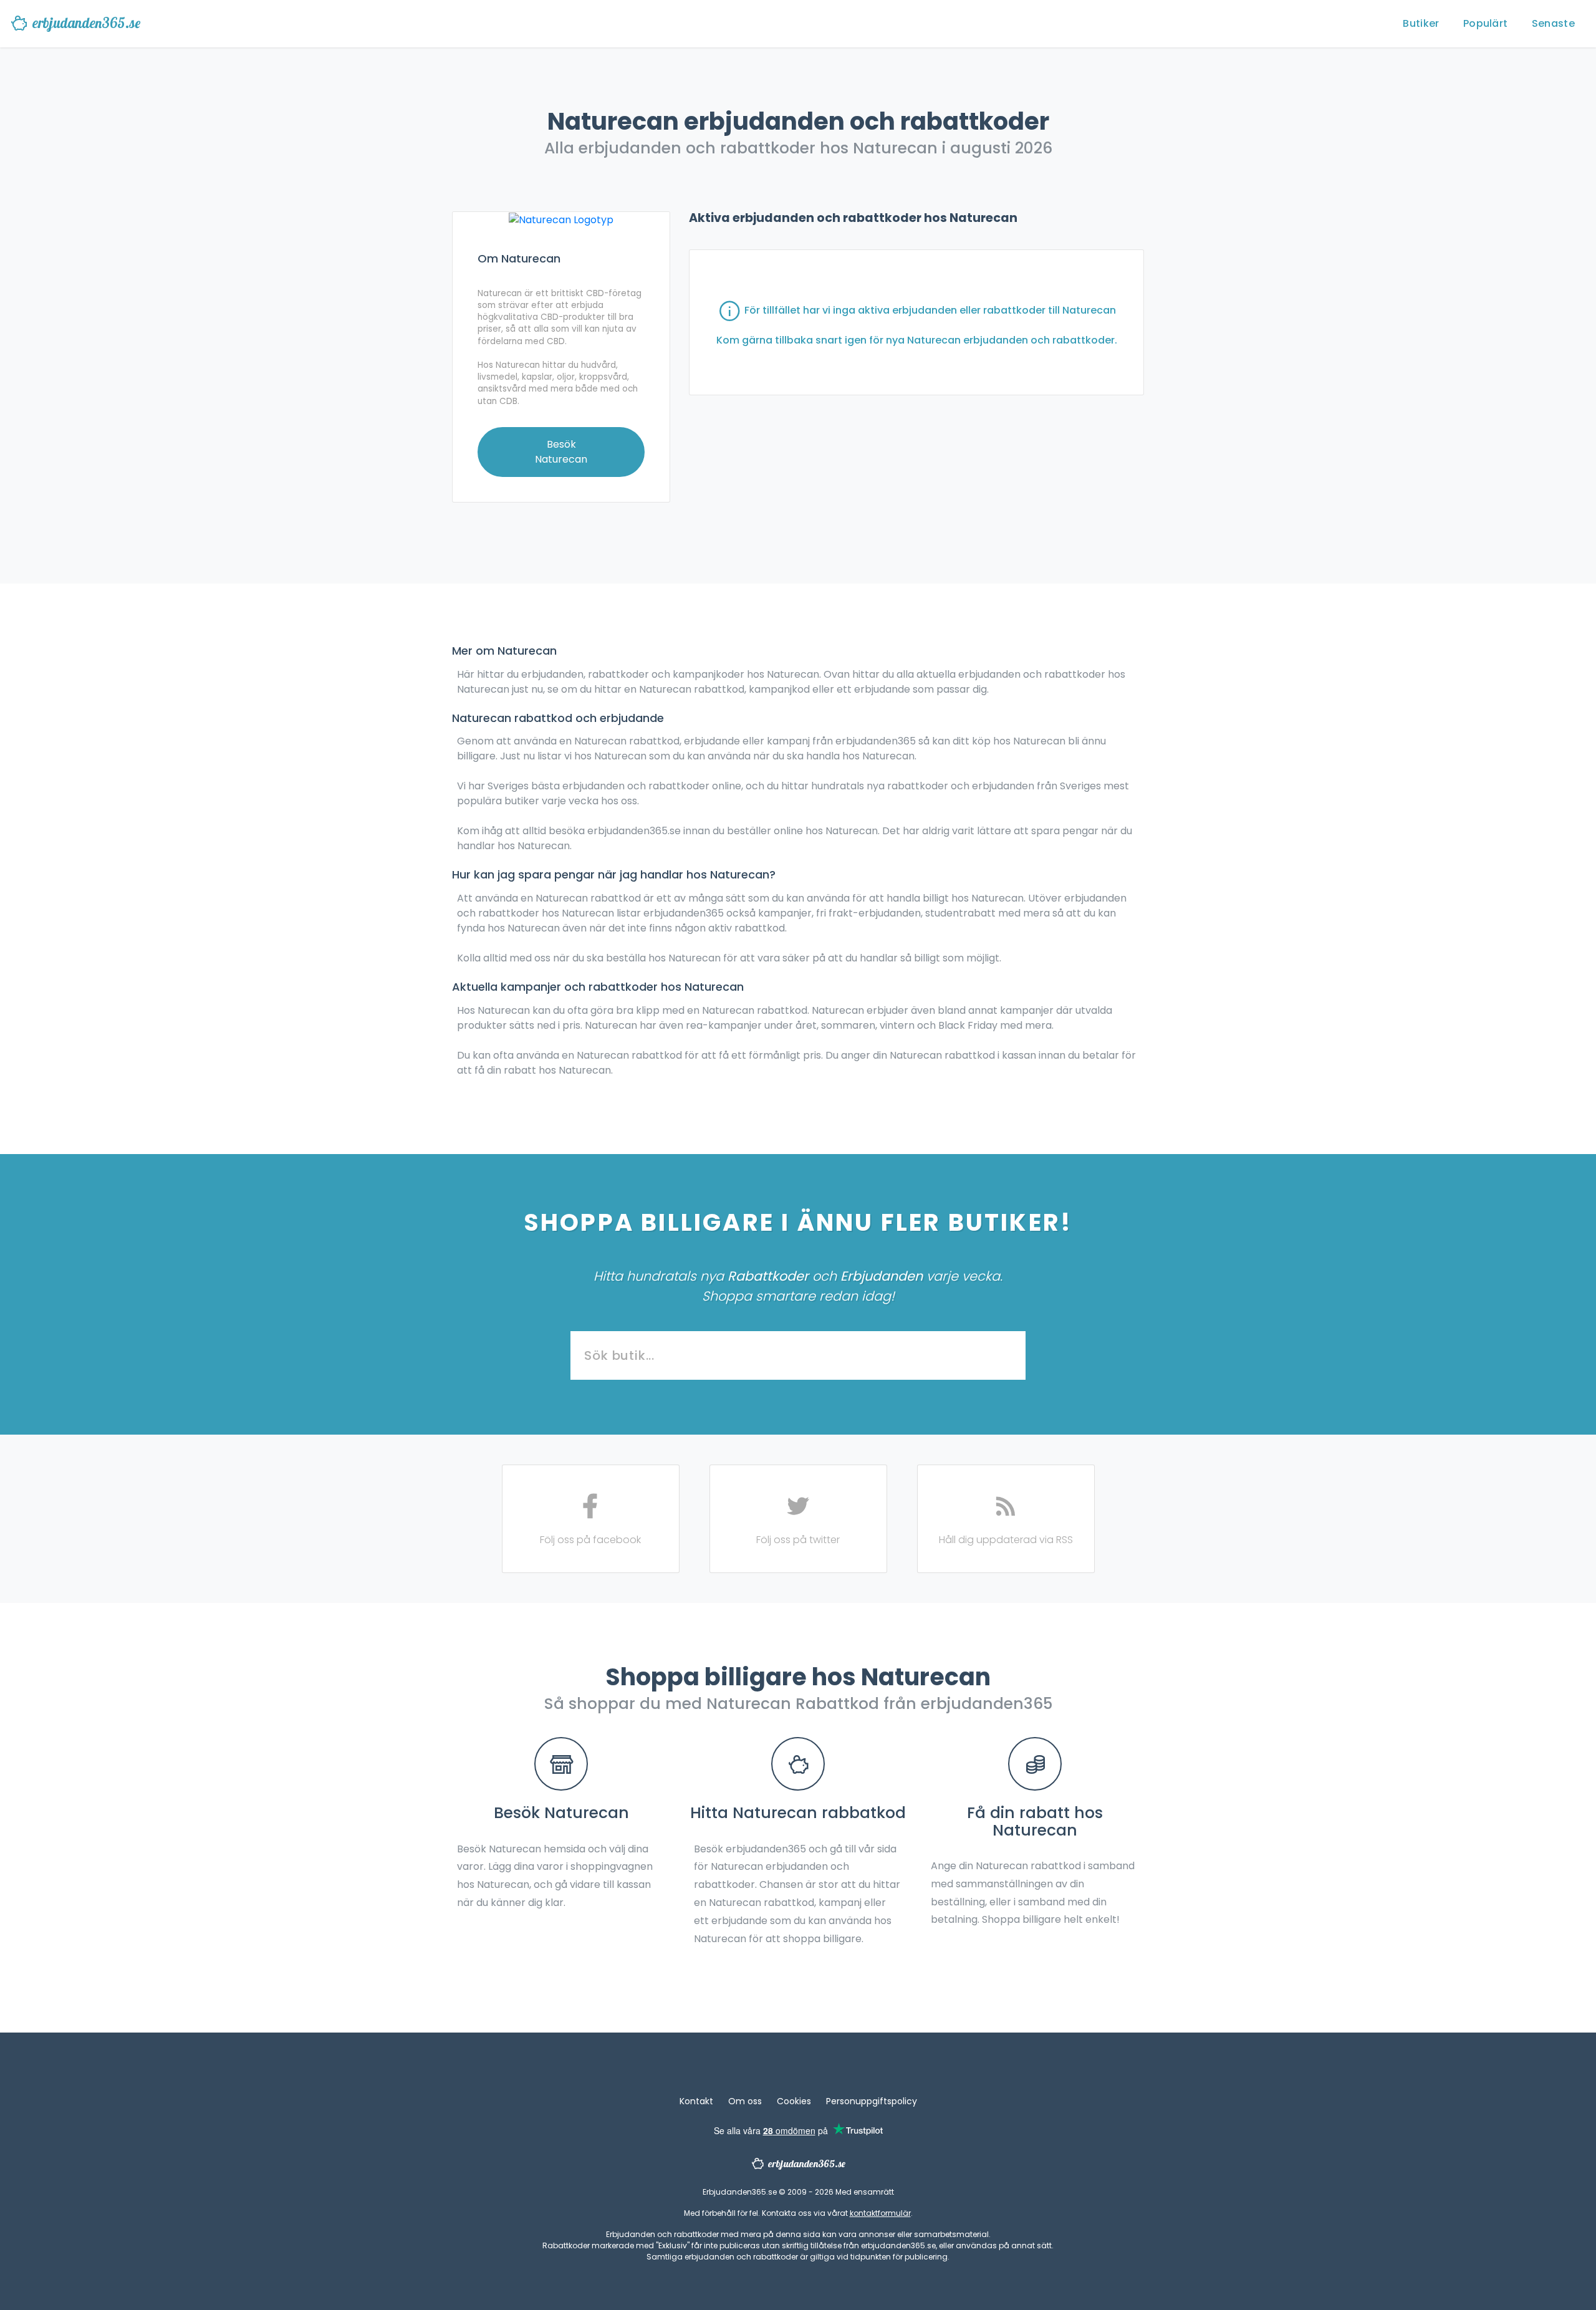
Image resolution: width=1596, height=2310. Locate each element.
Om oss (745, 2101)
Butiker (1421, 23)
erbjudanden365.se (86, 23)
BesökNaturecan (561, 452)
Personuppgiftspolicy (872, 2101)
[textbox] (798, 1356)
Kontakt (696, 2101)
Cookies (794, 2101)
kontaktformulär (880, 2213)
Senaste (1553, 23)
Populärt (1485, 23)
